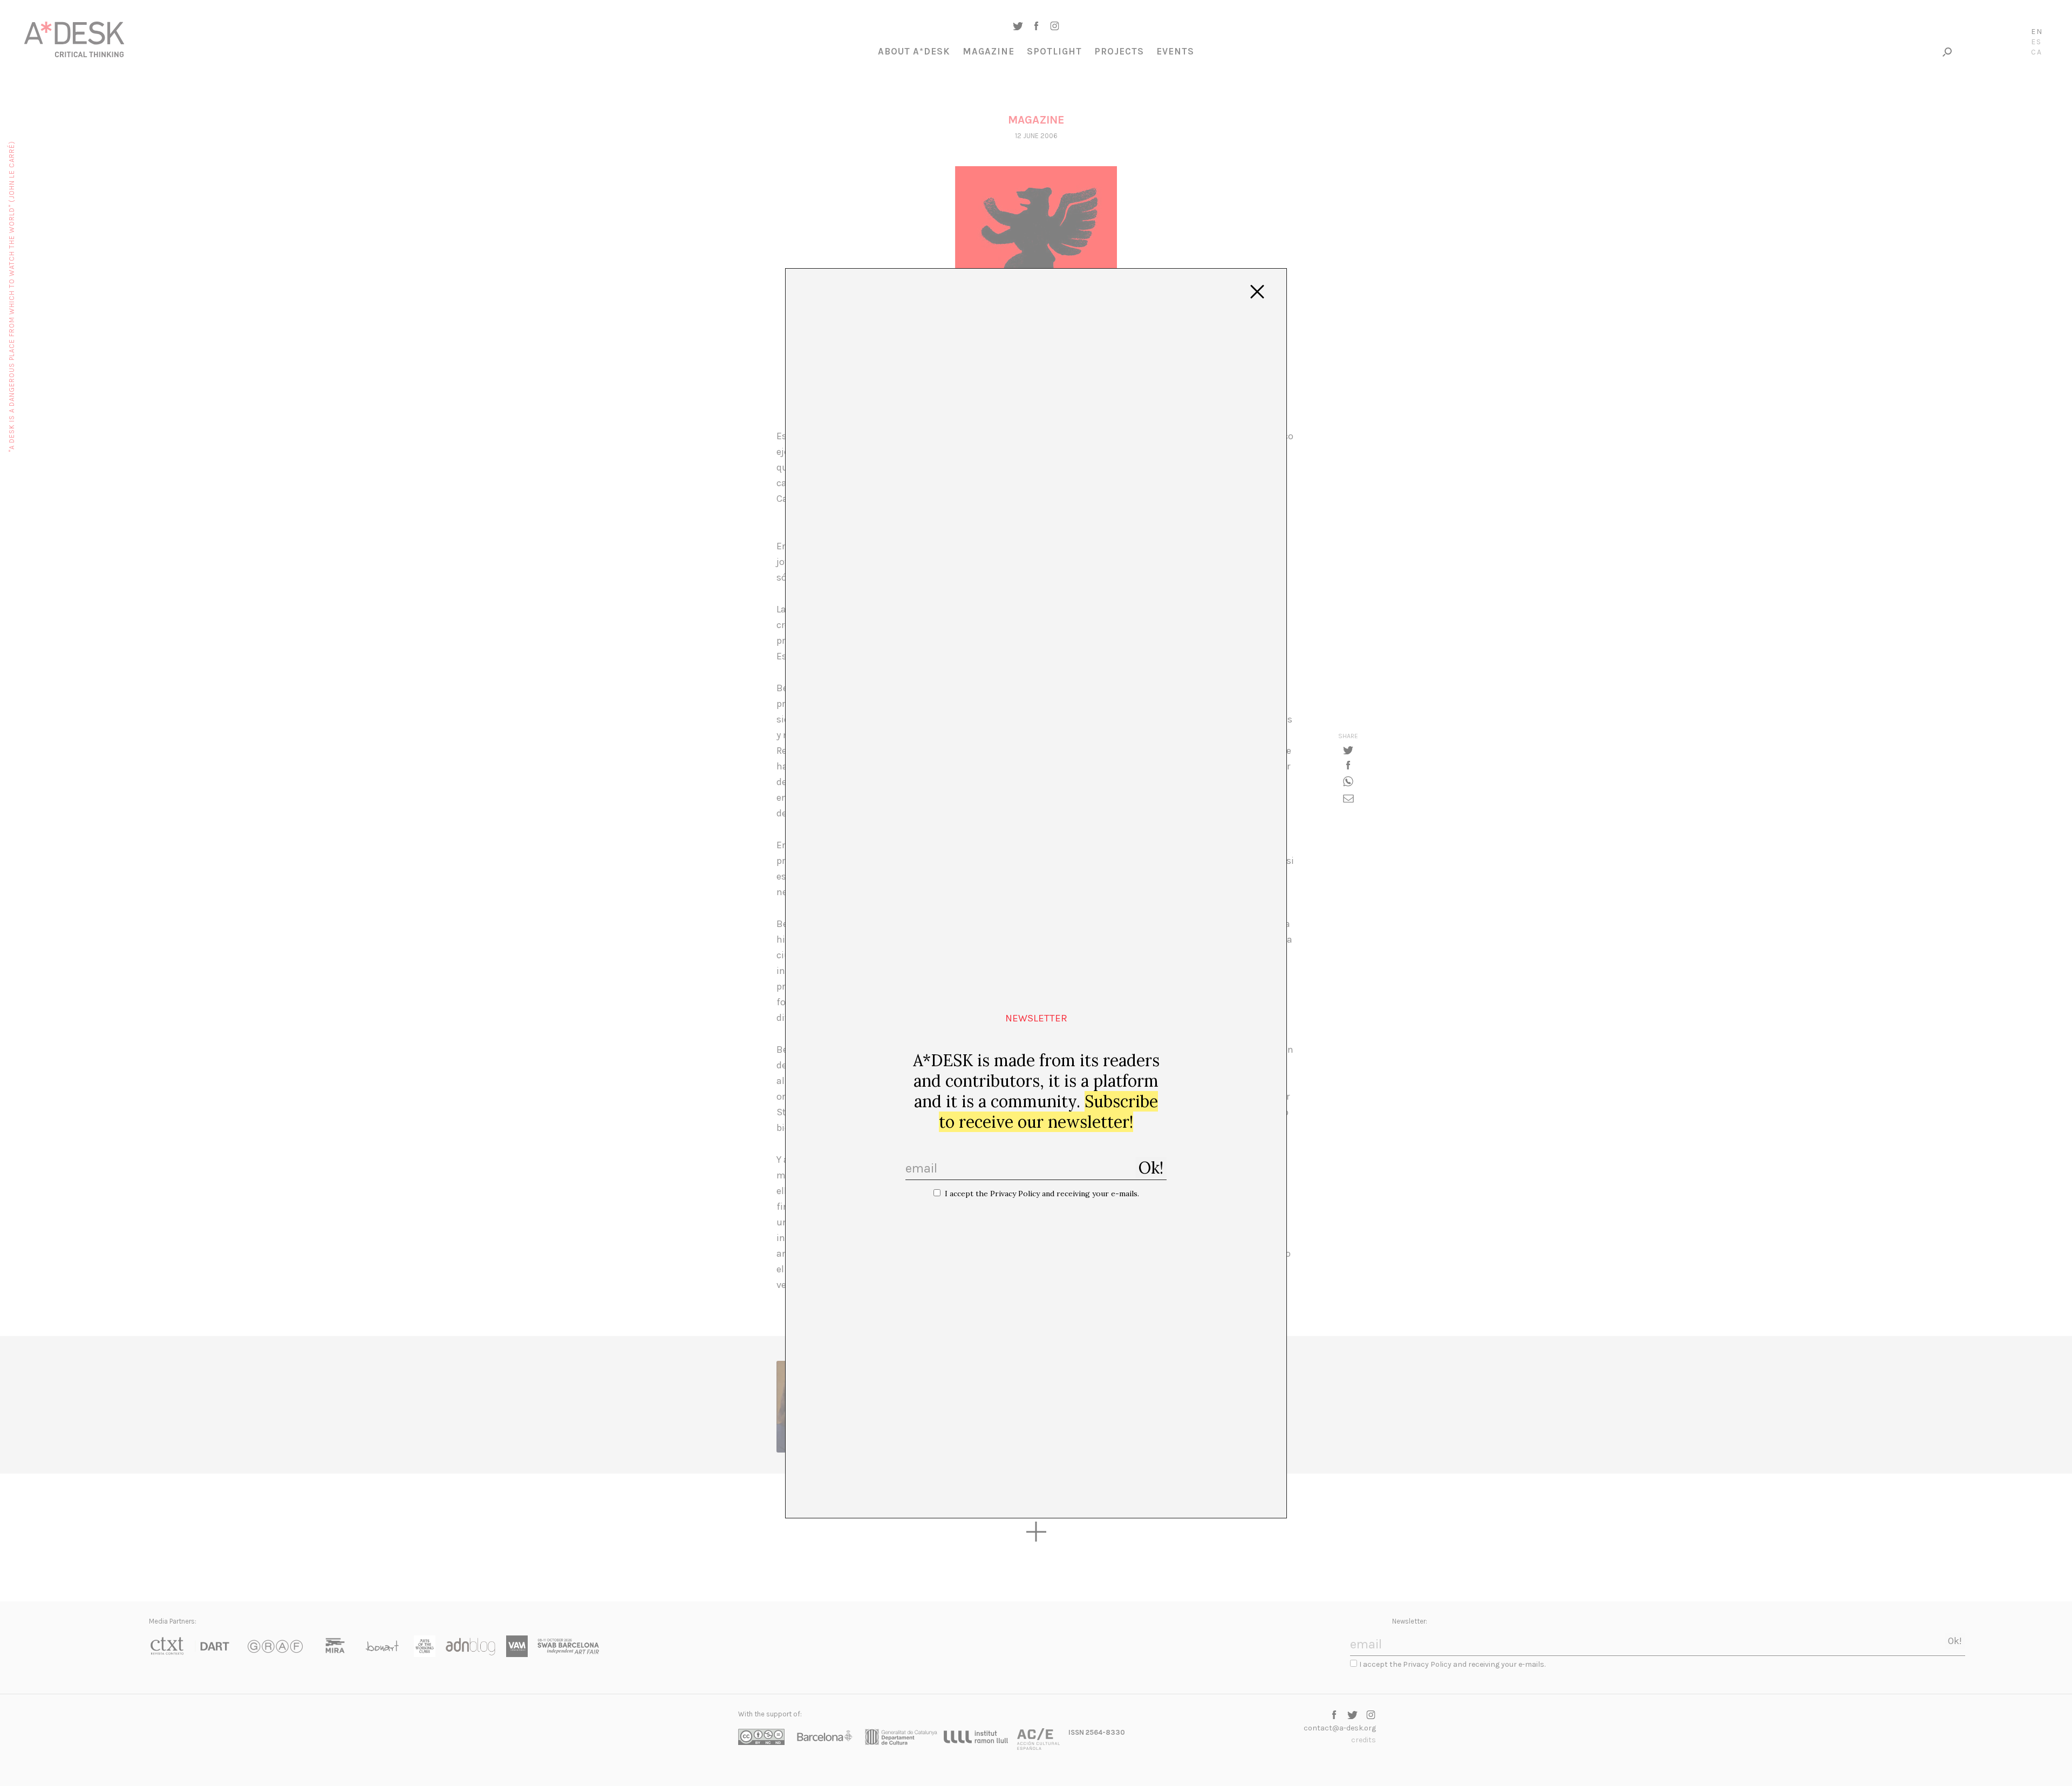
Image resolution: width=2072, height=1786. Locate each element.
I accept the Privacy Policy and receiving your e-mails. (1042, 1194)
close (1257, 292)
